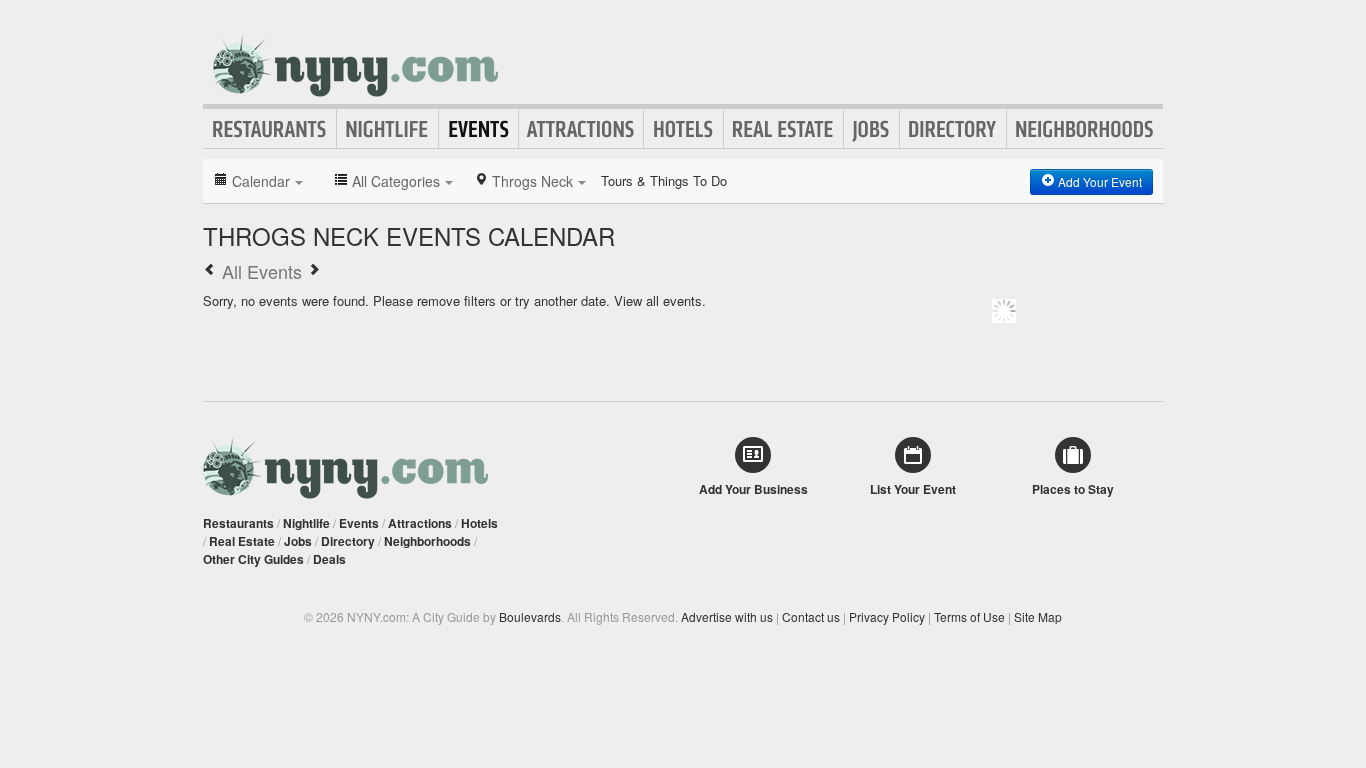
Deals (329, 559)
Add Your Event (1098, 181)
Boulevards (530, 616)
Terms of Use (969, 616)
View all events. (660, 300)
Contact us (811, 616)
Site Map (1038, 616)
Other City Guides (253, 559)
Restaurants (270, 129)
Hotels (683, 129)
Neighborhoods (1085, 129)
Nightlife (387, 129)
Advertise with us (727, 616)
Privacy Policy (887, 616)
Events (478, 129)
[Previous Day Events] (210, 271)
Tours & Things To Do (664, 180)
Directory (953, 129)
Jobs (871, 129)
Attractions (581, 129)
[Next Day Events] (314, 271)
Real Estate (783, 129)
